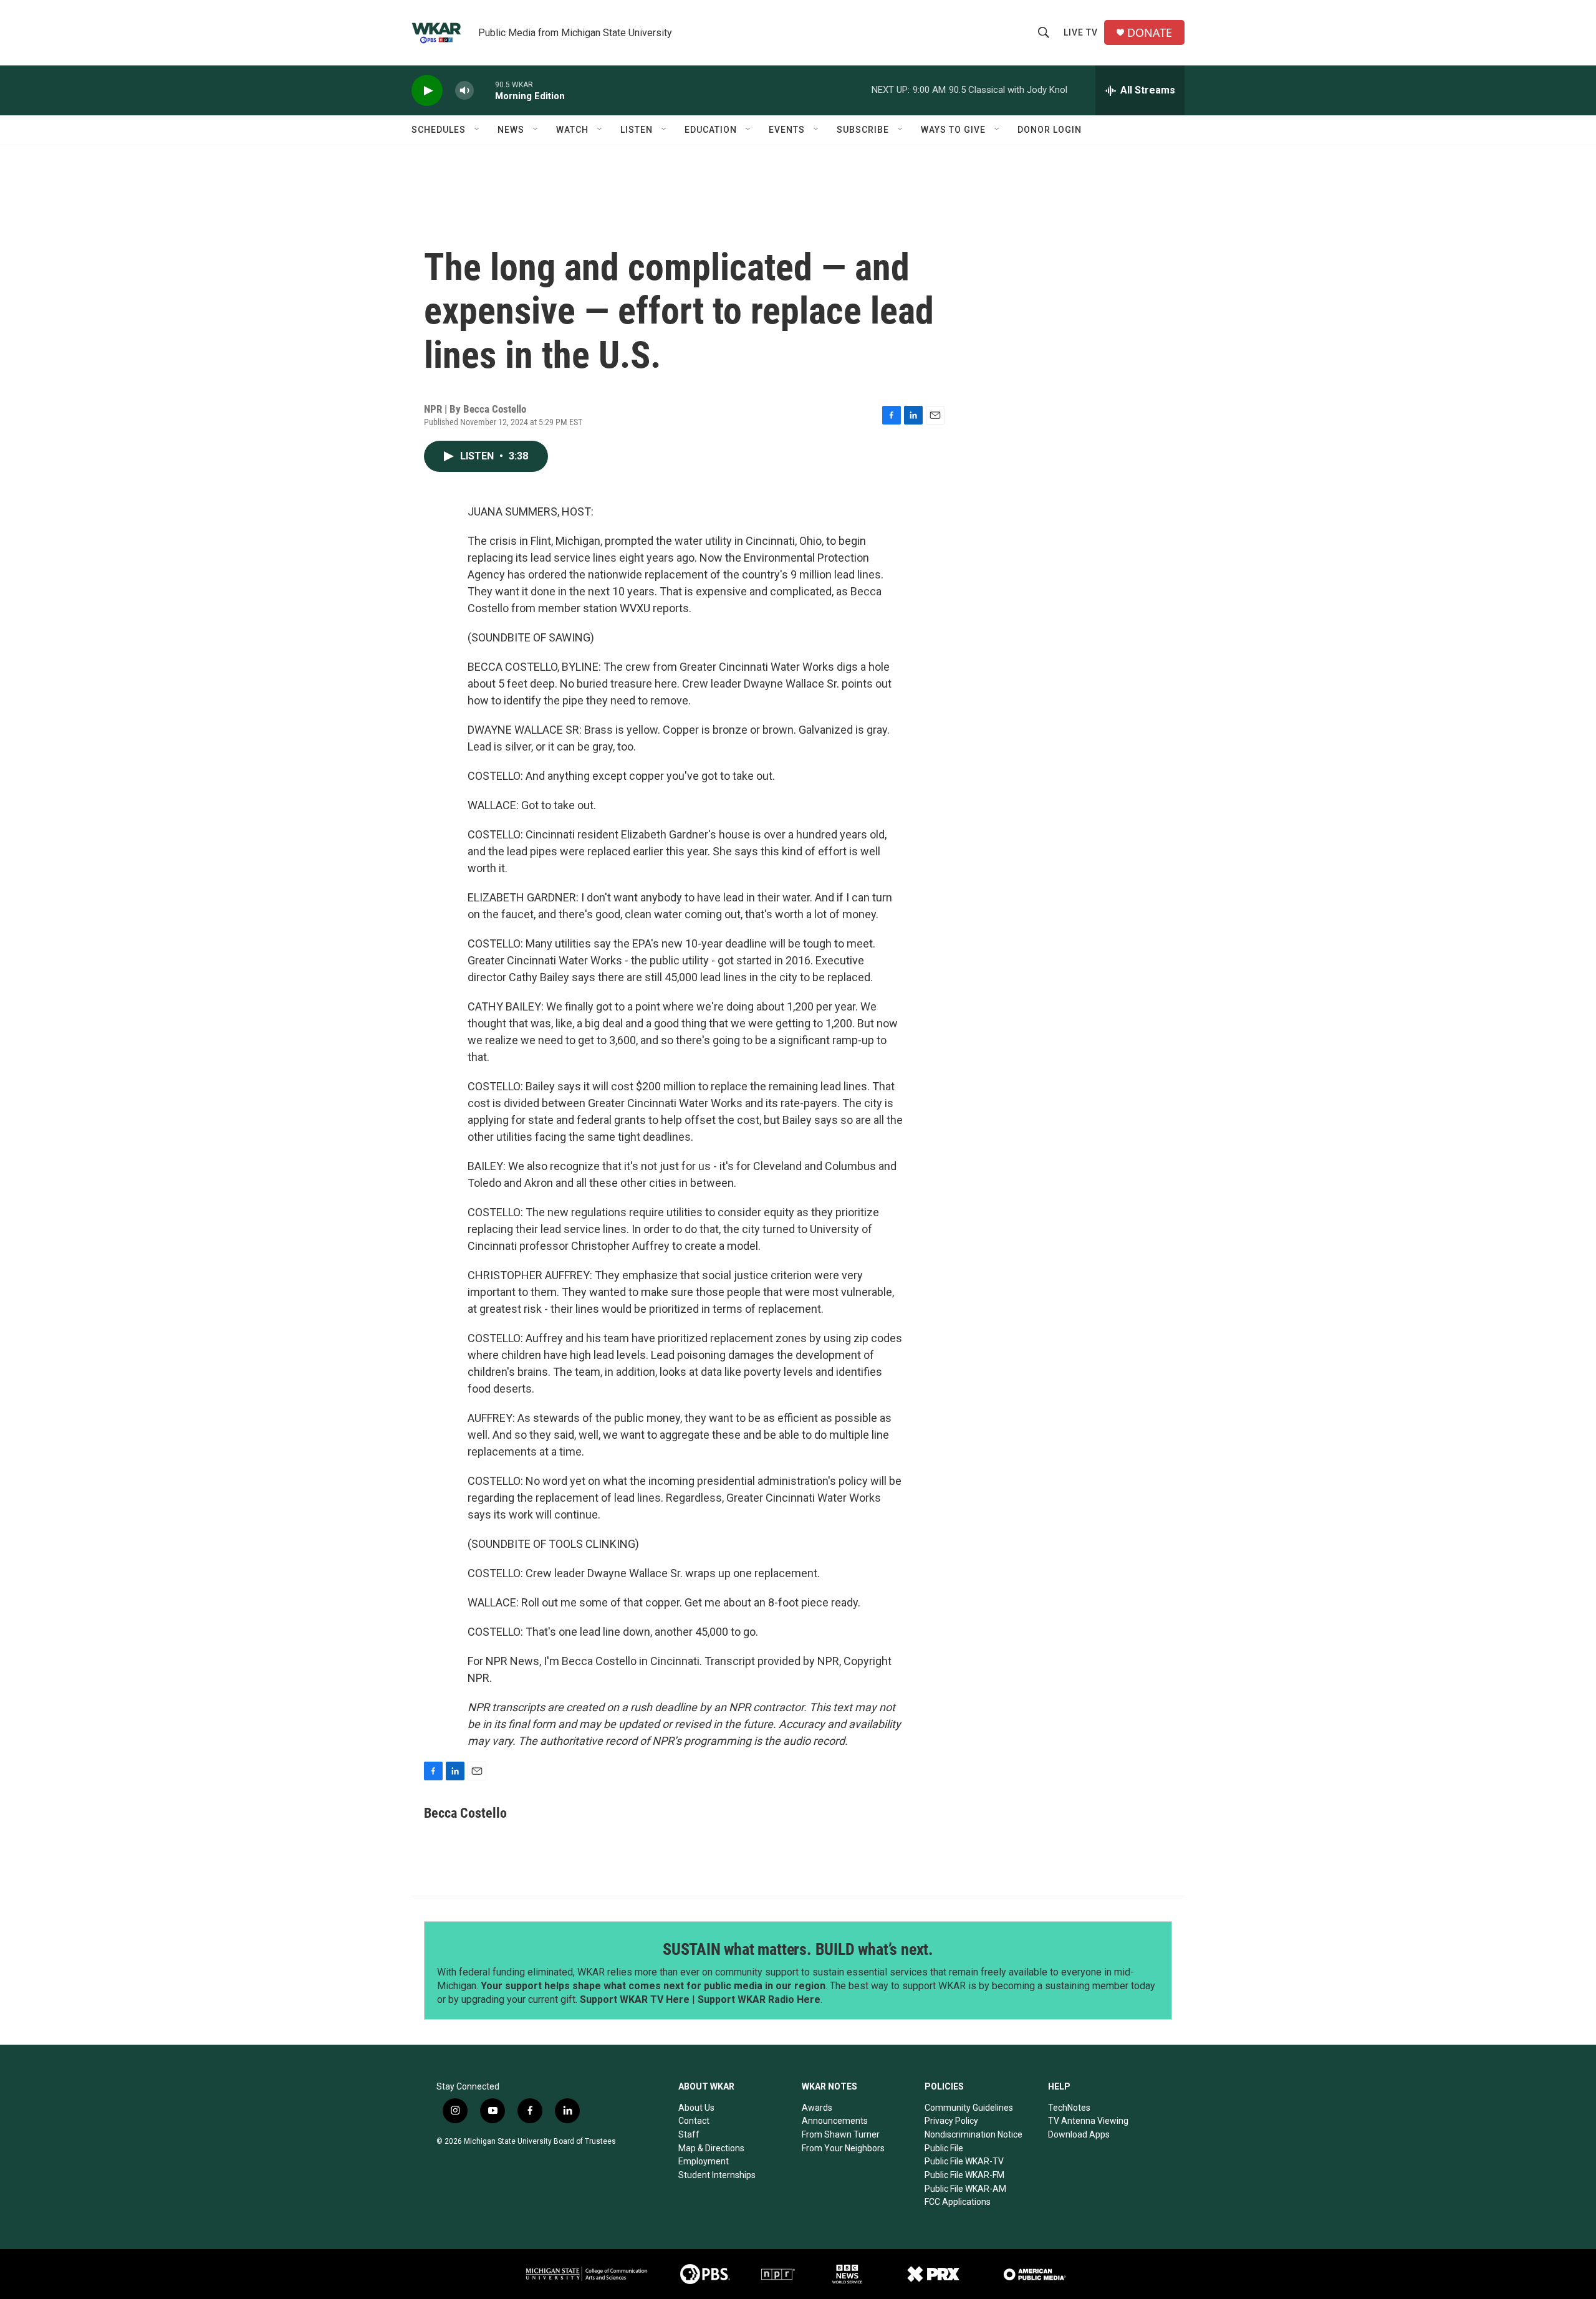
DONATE (1150, 33)
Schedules (439, 130)
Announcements (835, 2121)
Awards (817, 2108)
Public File (944, 2148)
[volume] (464, 91)
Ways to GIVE (953, 130)
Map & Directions (711, 2148)
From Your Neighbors (843, 2148)
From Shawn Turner (841, 2134)
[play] (427, 91)
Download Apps (1079, 2134)
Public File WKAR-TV (964, 2161)
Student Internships (717, 2175)
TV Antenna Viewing (1088, 2121)
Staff (689, 2134)
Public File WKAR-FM (964, 2175)
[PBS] (705, 2274)
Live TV (1081, 32)
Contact (694, 2121)
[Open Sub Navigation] (478, 130)
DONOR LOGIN (1050, 130)
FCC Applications (958, 2202)
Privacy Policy (951, 2121)
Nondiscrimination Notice (973, 2134)
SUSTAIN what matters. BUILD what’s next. (798, 1949)
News (511, 130)
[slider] (484, 90)
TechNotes (1069, 2108)
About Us (696, 2108)
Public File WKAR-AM (965, 2189)
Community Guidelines (969, 2108)
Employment (704, 2161)
